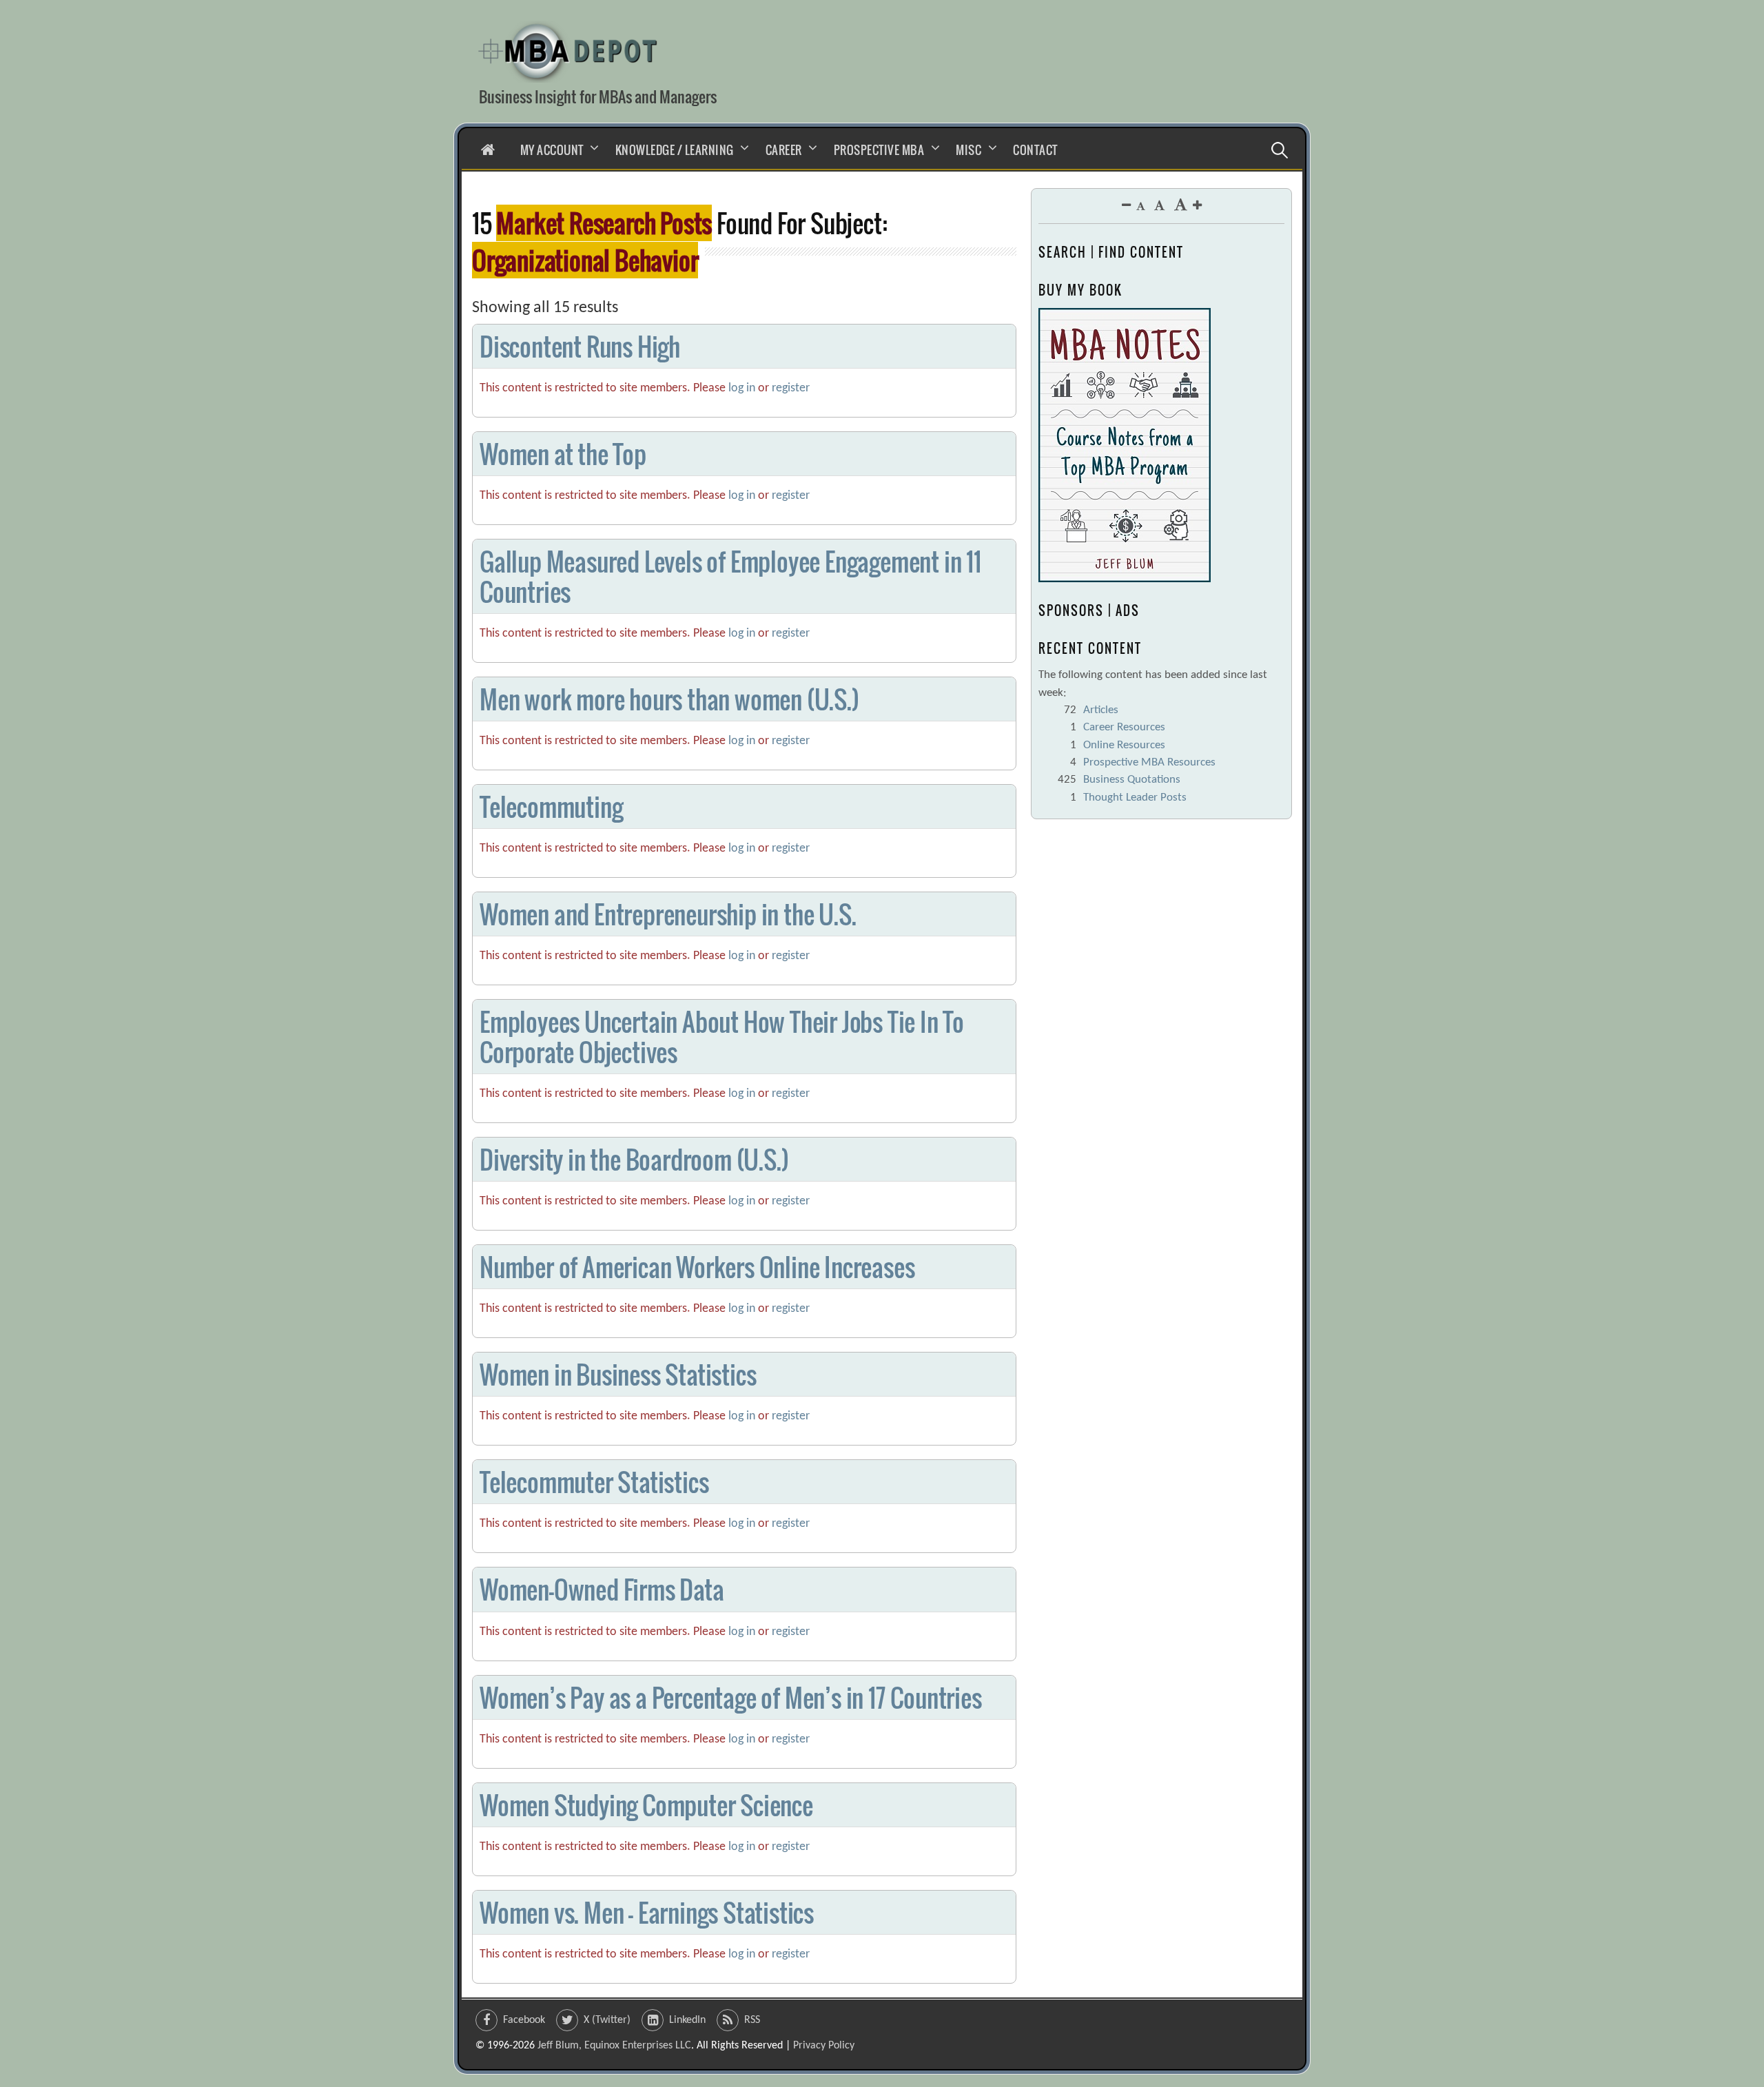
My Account (552, 150)
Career (784, 150)
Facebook (524, 2020)
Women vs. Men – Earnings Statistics (647, 1912)
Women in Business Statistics (618, 1374)
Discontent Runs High (580, 346)
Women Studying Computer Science (646, 1805)
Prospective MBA (879, 150)
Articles (1101, 710)
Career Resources (1124, 727)
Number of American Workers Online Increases (697, 1267)
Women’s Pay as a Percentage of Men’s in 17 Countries (731, 1697)
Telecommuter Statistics (594, 1482)
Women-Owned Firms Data (602, 1589)
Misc (968, 150)
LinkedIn (687, 2020)
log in (742, 388)
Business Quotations (1132, 780)
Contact (1035, 150)
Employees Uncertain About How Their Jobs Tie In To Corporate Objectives (722, 1036)
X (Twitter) (607, 2020)
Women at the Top (563, 454)
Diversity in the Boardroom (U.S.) (634, 1159)
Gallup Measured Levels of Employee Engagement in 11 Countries (730, 576)
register (791, 388)
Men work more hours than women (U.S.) (669, 699)
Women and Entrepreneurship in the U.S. (668, 914)
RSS (752, 2020)
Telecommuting (551, 806)
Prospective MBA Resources (1149, 762)
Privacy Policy (824, 2046)
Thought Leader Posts (1135, 798)
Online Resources (1124, 745)
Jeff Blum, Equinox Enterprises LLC (614, 2046)
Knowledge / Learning (675, 150)
